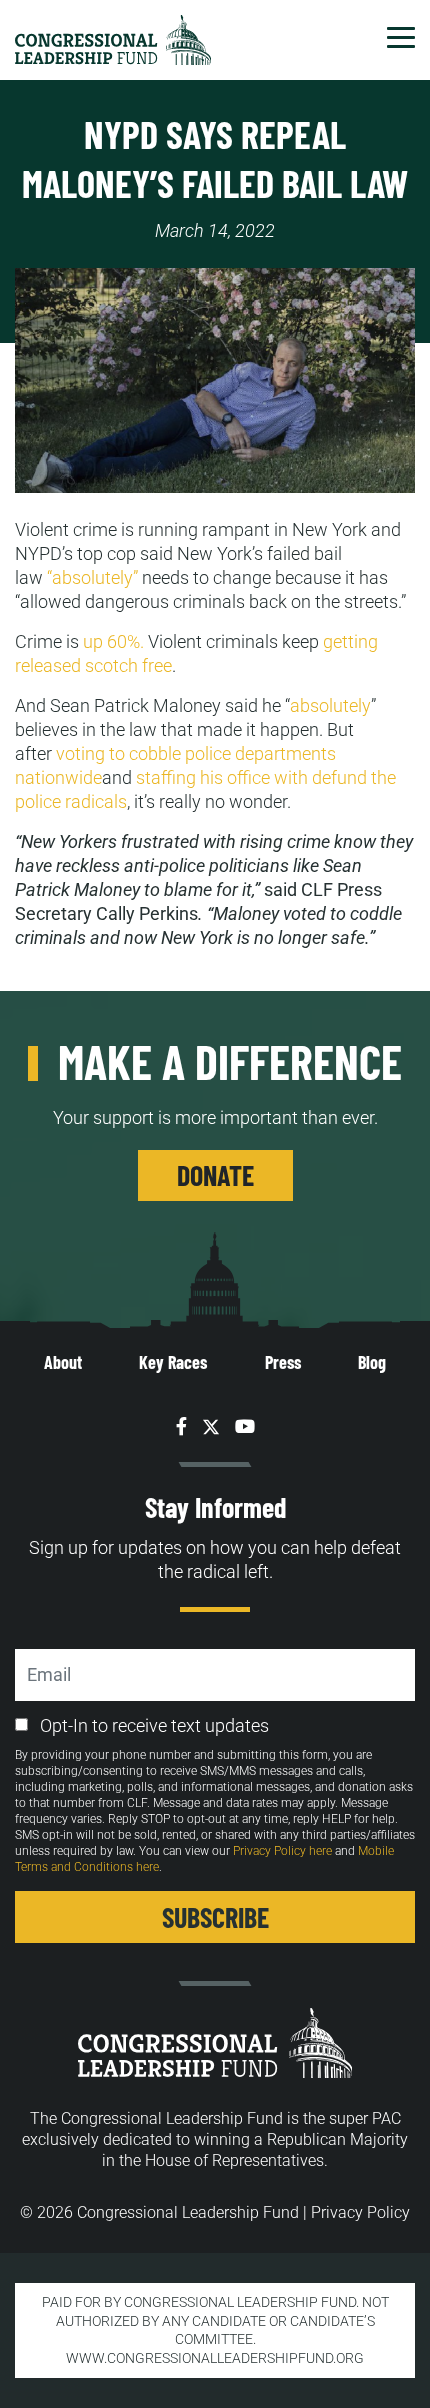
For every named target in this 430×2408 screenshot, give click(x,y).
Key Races (173, 1362)
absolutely (330, 705)
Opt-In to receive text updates (154, 1725)
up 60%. (113, 641)
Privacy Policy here (282, 1851)
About (63, 1362)
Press (283, 1362)
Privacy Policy (360, 2212)
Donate (215, 1175)
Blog (372, 1362)
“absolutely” (92, 577)
